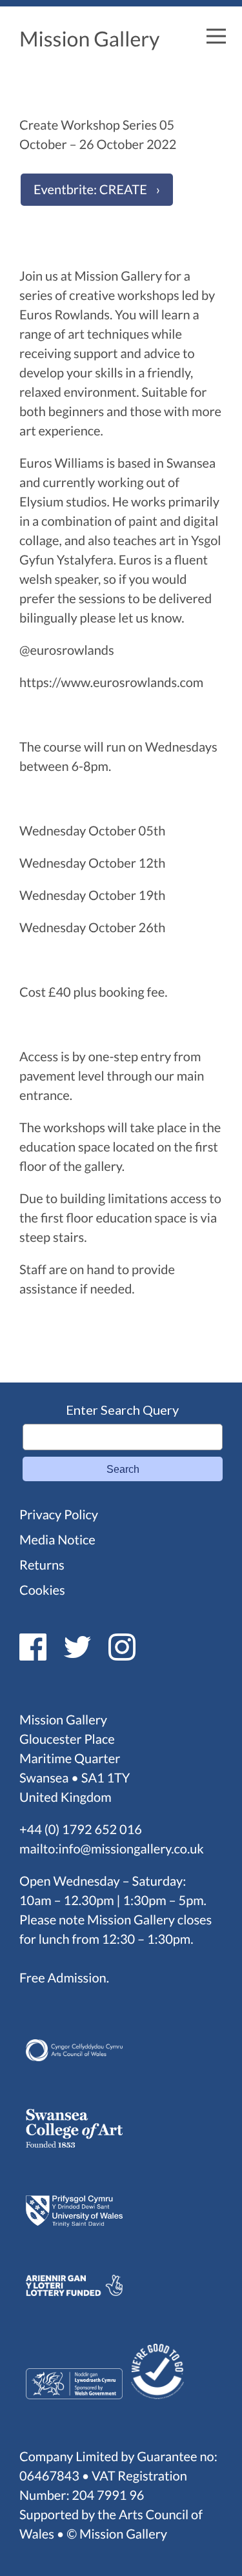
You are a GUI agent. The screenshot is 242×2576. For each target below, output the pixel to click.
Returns (42, 1565)
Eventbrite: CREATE (90, 190)
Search (123, 1469)
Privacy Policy (59, 1515)
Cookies (42, 1590)
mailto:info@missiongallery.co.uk (112, 1849)
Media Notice (57, 1540)
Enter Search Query (122, 1410)
